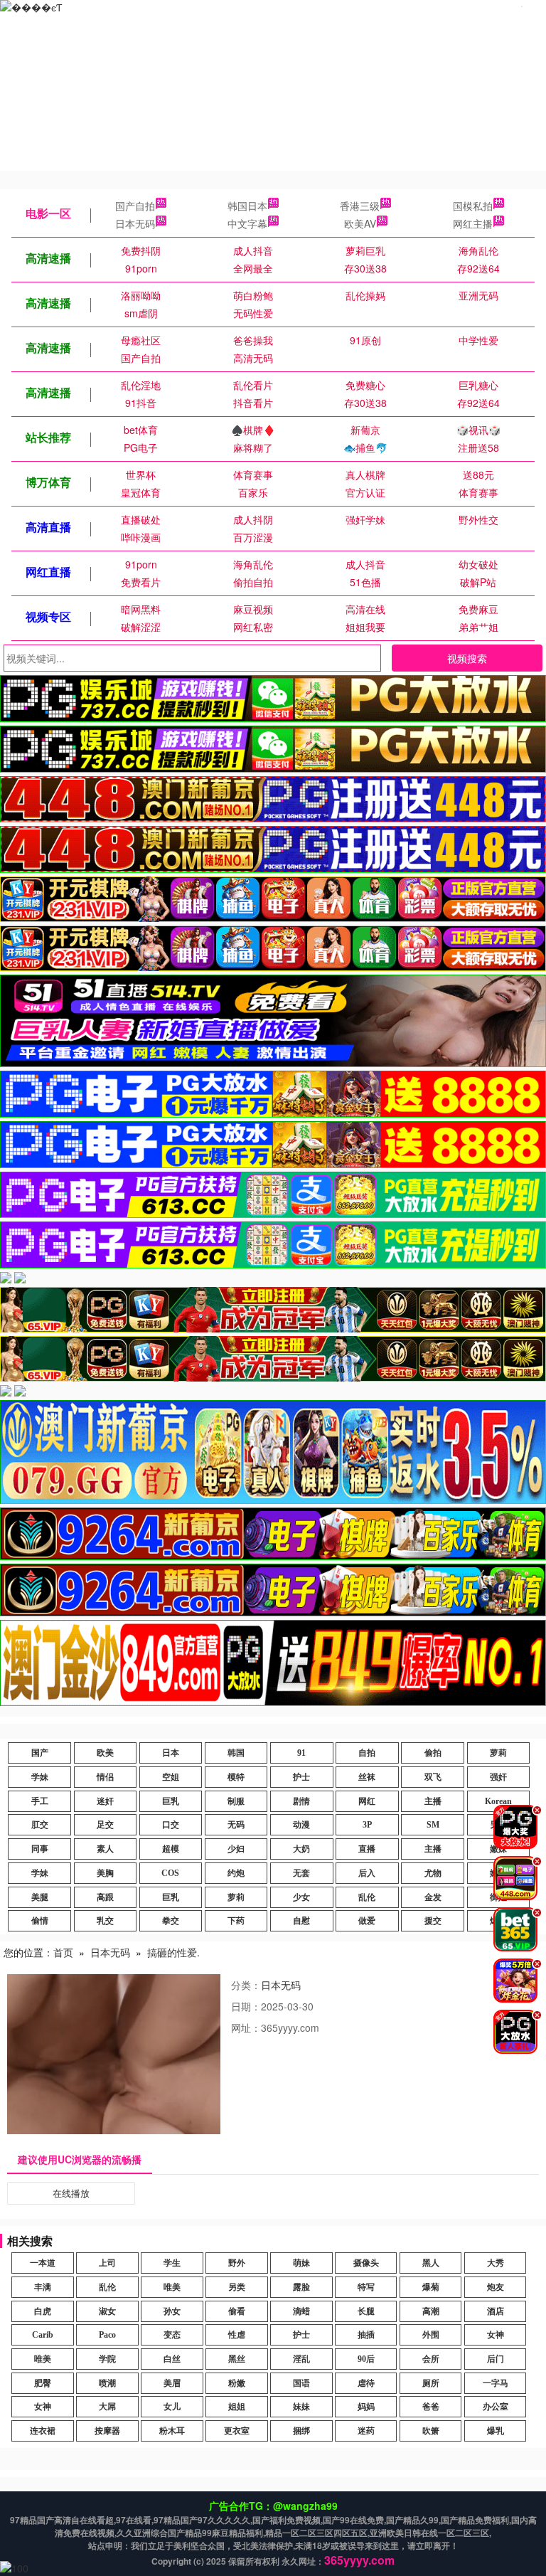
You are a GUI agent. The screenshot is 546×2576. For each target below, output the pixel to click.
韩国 (236, 1753)
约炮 (236, 1873)
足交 (105, 1825)
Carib (43, 2335)
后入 (367, 1873)
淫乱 (301, 2359)
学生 (172, 2263)
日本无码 (135, 223)
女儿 (172, 2407)
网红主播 (473, 223)
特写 (366, 2287)
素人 (105, 1849)
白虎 (43, 2311)
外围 (431, 2335)
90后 (366, 2359)
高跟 (105, 1897)
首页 (63, 1952)
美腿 (40, 1897)
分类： (246, 1985)
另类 (237, 2287)
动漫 (301, 1825)
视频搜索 (467, 658)
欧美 (105, 1753)
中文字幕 (247, 223)
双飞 (433, 1777)
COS (170, 1873)
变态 (172, 2335)
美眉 (172, 2383)
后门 (496, 2359)
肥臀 (43, 2383)
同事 (40, 1849)
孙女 (172, 2311)
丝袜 (367, 1777)
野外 (237, 2263)
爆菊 (431, 2287)
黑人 (431, 2263)
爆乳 (496, 2431)
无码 (236, 1825)
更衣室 (237, 2431)
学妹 (40, 1777)
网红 (367, 1801)
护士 (301, 1777)
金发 (433, 1897)
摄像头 (366, 2263)
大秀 (496, 2263)
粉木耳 (172, 2431)
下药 (236, 1921)
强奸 (498, 1777)
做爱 (367, 1921)
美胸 (105, 1873)
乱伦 (367, 1897)
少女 (301, 1897)
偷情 (40, 1921)
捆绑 (301, 2431)
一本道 (43, 2263)
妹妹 (301, 2407)
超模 (171, 1849)
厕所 (431, 2383)
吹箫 (431, 2431)
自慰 (301, 1921)
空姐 (171, 1777)
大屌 (107, 2407)
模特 (236, 1777)
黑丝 (237, 2359)
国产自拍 (135, 206)
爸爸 (431, 2407)
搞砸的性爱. (173, 1952)
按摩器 (107, 2431)
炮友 (496, 2287)
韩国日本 (247, 206)
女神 (496, 2335)
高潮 (431, 2311)
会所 (431, 2359)
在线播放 (71, 2193)
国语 (301, 2383)
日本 (171, 1753)
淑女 (107, 2311)
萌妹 (301, 2263)
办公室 (496, 2407)
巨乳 (171, 1801)
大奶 (301, 1849)
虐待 (366, 2383)
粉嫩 (237, 2383)
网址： (246, 2028)
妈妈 (366, 2407)
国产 (40, 1753)
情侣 (105, 1777)
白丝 (172, 2359)
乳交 (105, 1921)
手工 (40, 1801)
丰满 (43, 2287)
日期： (246, 2006)
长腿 (366, 2311)
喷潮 (107, 2383)
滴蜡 (301, 2311)
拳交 (171, 1921)
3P (367, 1825)
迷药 (366, 2431)
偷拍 (433, 1753)
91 (301, 1753)
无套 (301, 1873)
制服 (236, 1801)
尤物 (433, 1873)
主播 (433, 1801)
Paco (107, 2335)
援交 (433, 1921)
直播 (367, 1849)
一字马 (496, 2383)
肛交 (40, 1825)
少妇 (236, 1849)
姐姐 (237, 2407)
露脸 (301, 2287)
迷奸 (105, 1801)
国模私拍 (473, 206)
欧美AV (360, 223)
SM (433, 1825)
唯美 (172, 2287)
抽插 (366, 2335)
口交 (171, 1825)
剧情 (301, 1801)
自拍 (367, 1753)
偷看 (237, 2311)
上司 (107, 2263)
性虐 (237, 2335)
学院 (107, 2359)
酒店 (496, 2311)
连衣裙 (43, 2431)
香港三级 (360, 206)
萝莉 (498, 1753)
